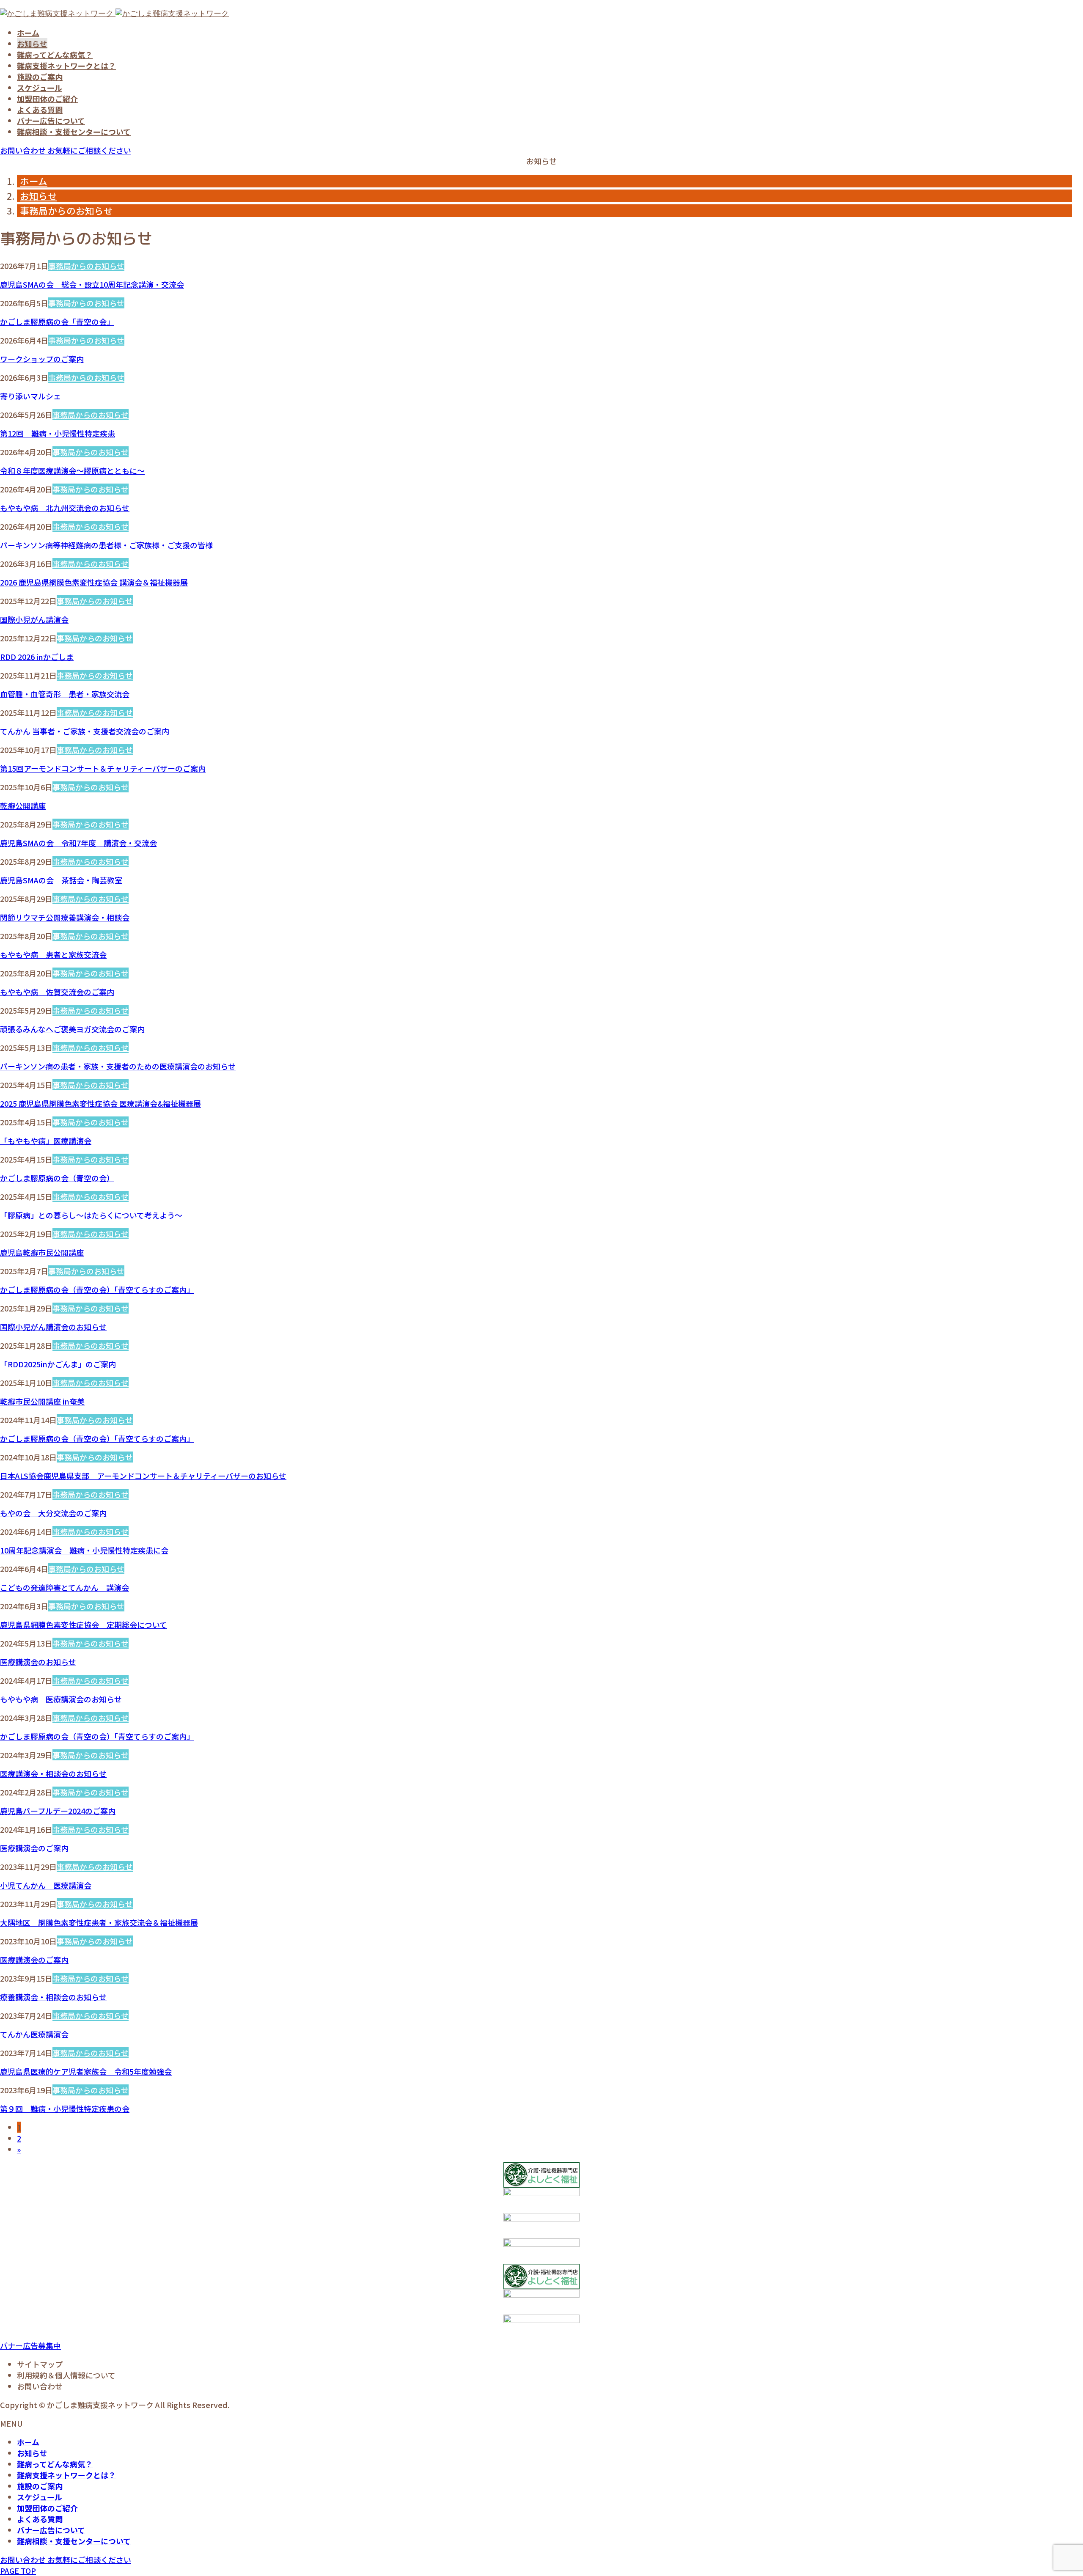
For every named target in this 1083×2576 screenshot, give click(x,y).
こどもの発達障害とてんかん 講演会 (65, 1587)
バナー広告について (51, 121)
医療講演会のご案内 (34, 1848)
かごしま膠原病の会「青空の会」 (57, 322)
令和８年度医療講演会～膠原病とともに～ (72, 470)
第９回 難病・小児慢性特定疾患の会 (65, 2109)
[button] (30, 2345)
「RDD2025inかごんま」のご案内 (58, 1364)
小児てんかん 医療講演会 (46, 1885)
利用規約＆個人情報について (66, 2375)
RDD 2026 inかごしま (37, 657)
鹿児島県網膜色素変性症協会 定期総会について (84, 1625)
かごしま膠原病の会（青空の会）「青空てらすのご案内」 (97, 1289)
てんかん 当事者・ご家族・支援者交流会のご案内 (85, 731)
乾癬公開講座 (23, 806)
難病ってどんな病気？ (55, 55)
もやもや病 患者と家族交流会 (53, 954)
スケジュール (40, 88)
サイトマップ (40, 2364)
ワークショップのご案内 (42, 359)
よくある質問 (40, 110)
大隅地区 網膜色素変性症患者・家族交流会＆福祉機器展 (99, 1922)
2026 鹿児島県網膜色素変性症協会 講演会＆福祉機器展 (94, 582)
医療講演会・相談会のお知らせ (53, 1773)
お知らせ (32, 44)
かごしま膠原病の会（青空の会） (57, 1178)
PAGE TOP (18, 2571)
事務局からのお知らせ (86, 266)
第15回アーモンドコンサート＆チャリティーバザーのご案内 (103, 768)
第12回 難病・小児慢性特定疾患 (58, 433)
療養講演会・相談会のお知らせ (53, 1997)
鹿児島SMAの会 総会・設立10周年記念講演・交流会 (92, 284)
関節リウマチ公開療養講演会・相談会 (65, 917)
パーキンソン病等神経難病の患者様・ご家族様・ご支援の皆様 (106, 545)
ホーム (28, 33)
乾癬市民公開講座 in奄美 (42, 1401)
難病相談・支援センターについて (74, 132)
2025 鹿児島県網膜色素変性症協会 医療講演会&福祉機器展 (100, 1103)
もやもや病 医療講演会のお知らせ (61, 1699)
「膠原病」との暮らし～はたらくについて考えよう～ (91, 1215)
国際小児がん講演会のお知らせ (53, 1327)
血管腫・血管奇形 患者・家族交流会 (65, 694)
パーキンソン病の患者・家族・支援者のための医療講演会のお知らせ (118, 1066)
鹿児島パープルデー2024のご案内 (58, 1811)
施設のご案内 (40, 77)
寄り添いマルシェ (30, 396)
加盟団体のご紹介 (47, 99)
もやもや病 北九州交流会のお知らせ (65, 508)
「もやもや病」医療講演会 (46, 1141)
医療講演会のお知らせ (38, 1662)
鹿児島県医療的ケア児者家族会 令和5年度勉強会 (86, 2071)
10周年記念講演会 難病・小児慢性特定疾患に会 (84, 1550)
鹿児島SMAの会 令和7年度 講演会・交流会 (78, 843)
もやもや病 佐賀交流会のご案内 (57, 992)
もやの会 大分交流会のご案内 (53, 1513)
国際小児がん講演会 (34, 619)
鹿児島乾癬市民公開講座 (42, 1252)
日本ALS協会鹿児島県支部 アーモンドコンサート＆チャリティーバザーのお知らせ (143, 1476)
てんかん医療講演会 (34, 2034)
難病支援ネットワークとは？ (66, 66)
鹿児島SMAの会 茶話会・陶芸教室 (61, 880)
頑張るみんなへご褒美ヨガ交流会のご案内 (72, 1029)
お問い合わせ (40, 2386)
